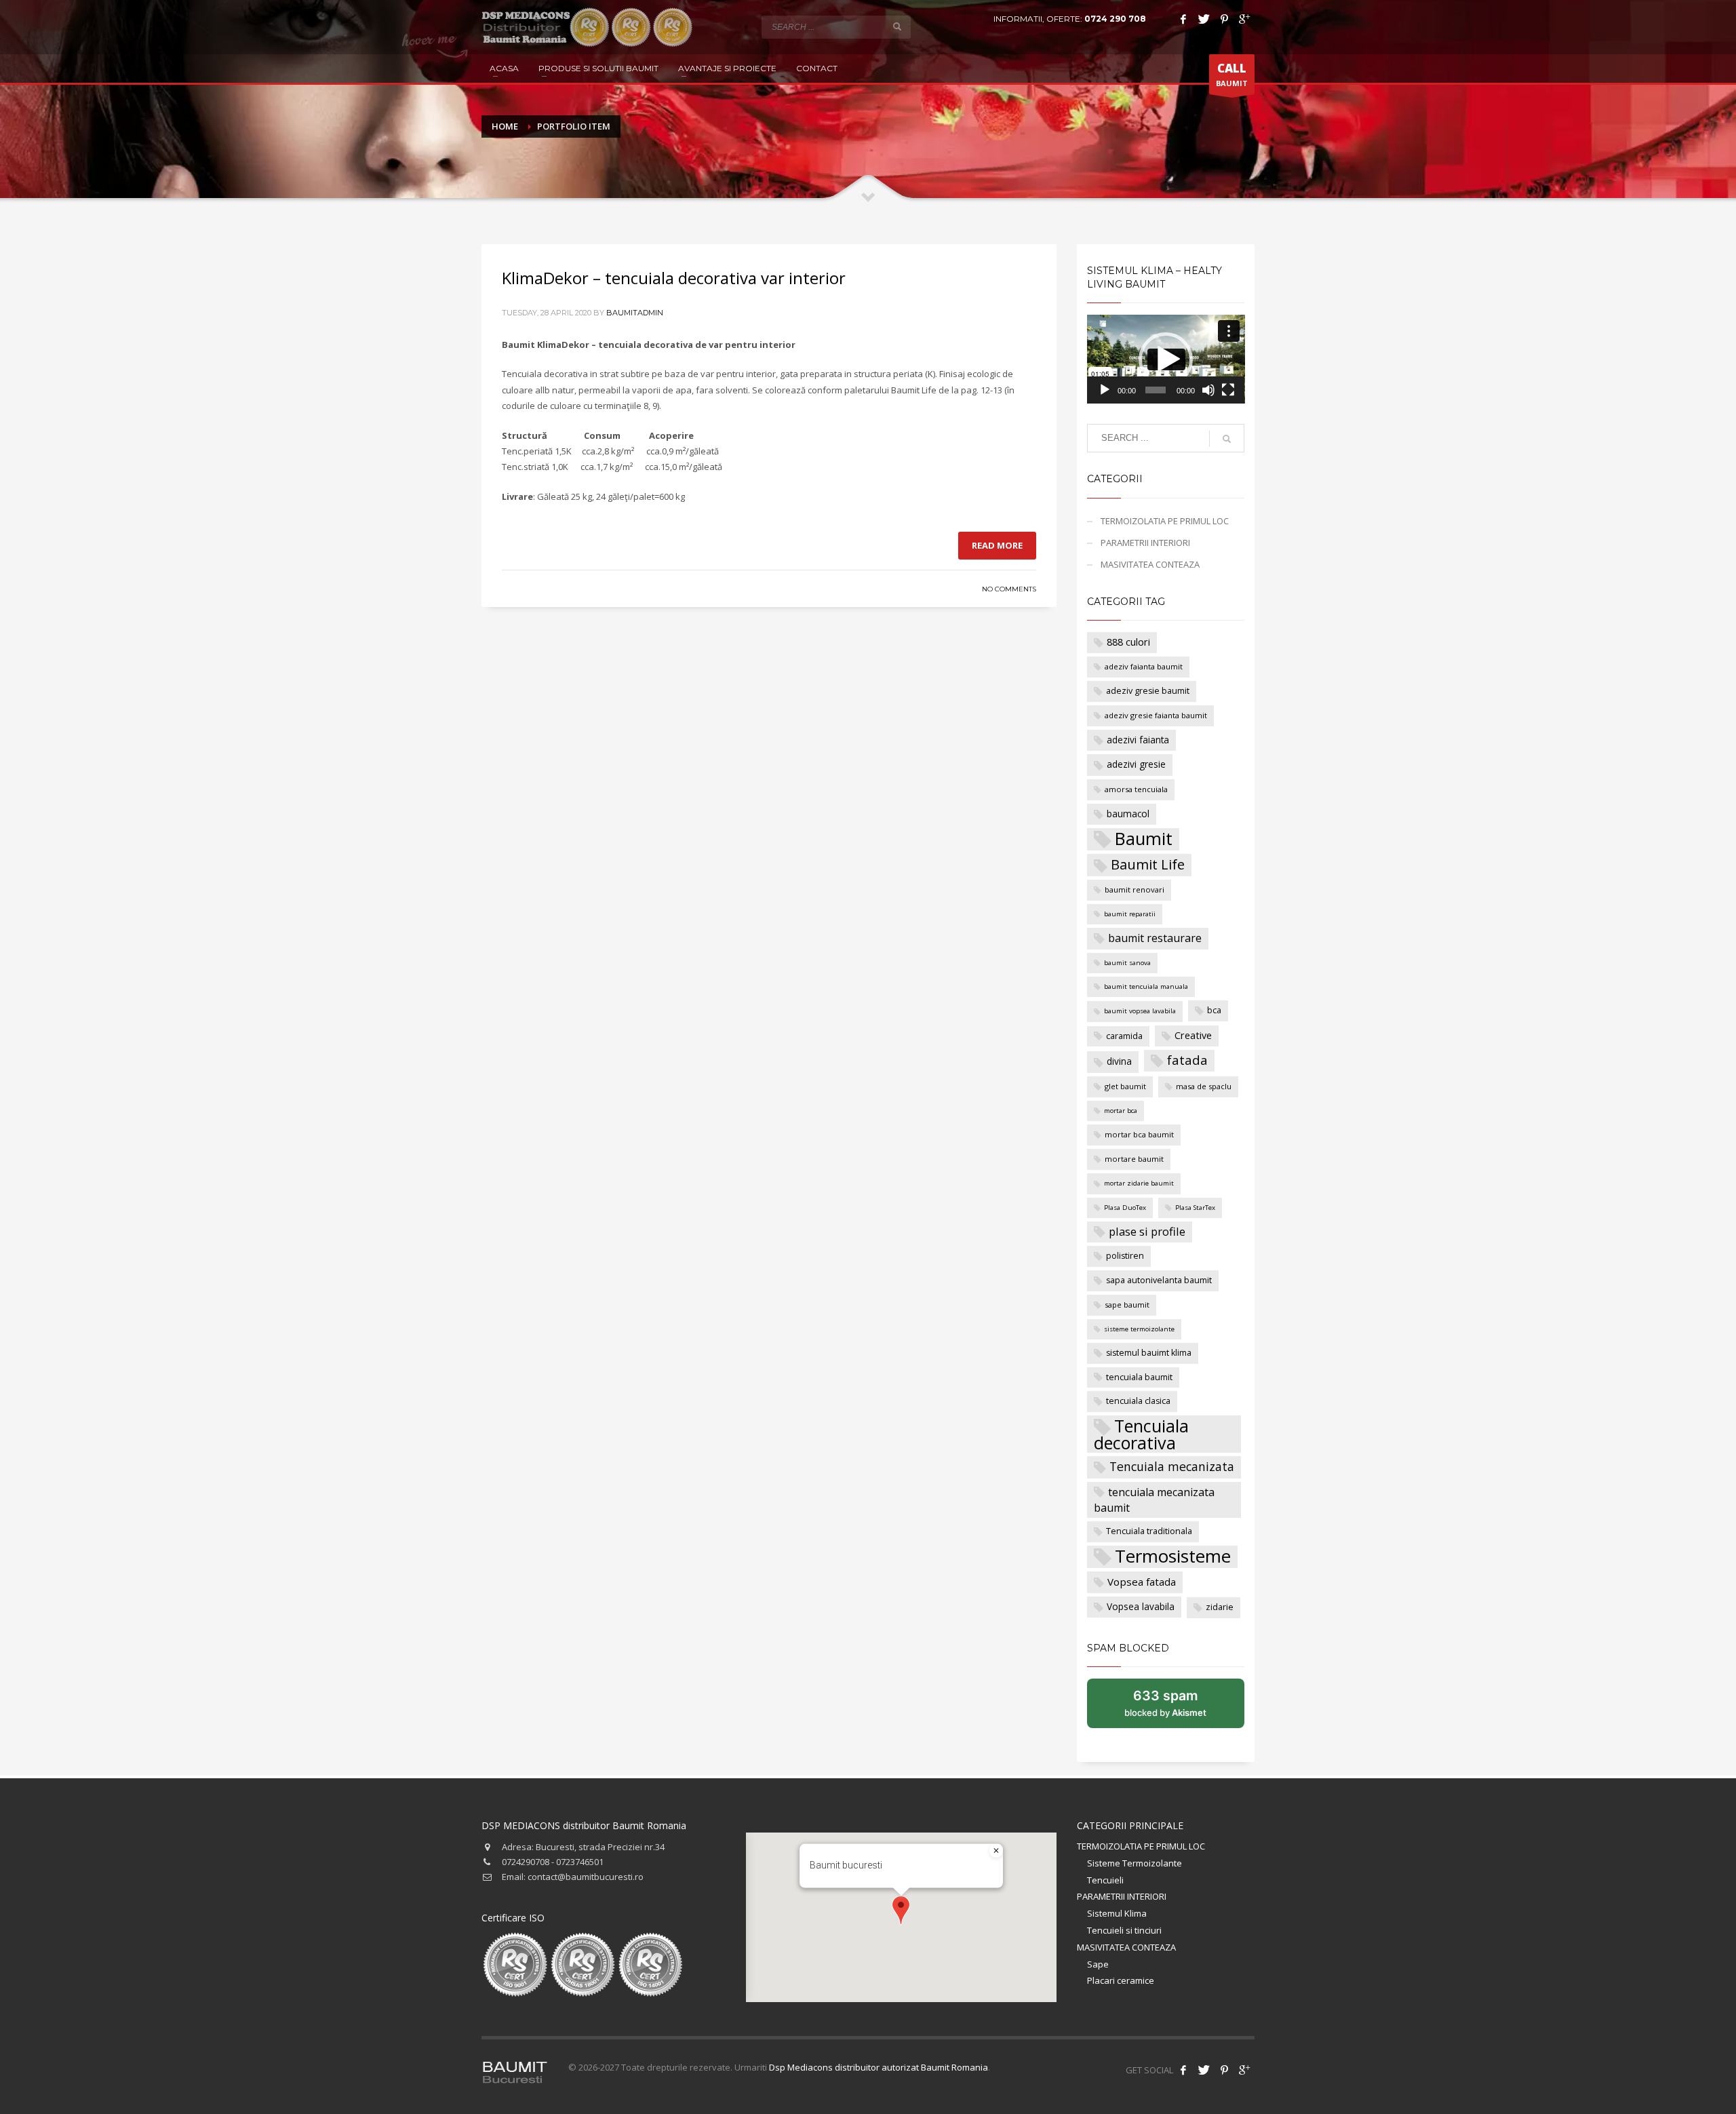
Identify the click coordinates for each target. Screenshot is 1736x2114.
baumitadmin (635, 313)
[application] (1166, 359)
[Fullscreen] (1228, 390)
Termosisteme (1173, 1557)
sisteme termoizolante (1139, 1329)
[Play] (1105, 390)
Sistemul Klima (1117, 1913)
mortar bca (1121, 1111)
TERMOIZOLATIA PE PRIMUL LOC (1165, 521)
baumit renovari (1135, 889)
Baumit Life (1148, 864)
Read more (997, 545)
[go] (897, 26)
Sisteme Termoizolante (1135, 1863)
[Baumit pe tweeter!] (1204, 2070)
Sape (1098, 1964)
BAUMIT (1232, 74)
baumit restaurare (1155, 938)
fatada (1187, 1060)
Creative (1193, 1035)
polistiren (1125, 1256)
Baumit (1144, 839)
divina (1119, 1061)
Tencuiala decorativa (1141, 1434)
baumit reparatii (1130, 914)
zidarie (1220, 1607)
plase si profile (1147, 1231)
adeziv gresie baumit (1148, 691)
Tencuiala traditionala (1149, 1531)
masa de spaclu (1204, 1086)
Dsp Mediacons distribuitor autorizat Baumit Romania (879, 2067)
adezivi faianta (1138, 740)
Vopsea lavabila (1141, 1606)
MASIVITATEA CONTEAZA (1150, 564)
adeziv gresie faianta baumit (1156, 715)
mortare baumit (1134, 1159)
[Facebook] (1183, 19)
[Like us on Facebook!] (1183, 2070)
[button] (1166, 359)
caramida (1124, 1036)
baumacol (1128, 814)
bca (1214, 1010)
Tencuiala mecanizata (1172, 1466)
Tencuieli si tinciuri (1124, 1930)
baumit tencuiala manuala (1146, 986)
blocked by (1180, 1708)
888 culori (1128, 642)
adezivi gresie (1136, 764)
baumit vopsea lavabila (1140, 1011)
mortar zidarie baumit (1139, 1183)
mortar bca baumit (1139, 1134)
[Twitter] (1204, 19)
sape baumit (1127, 1305)
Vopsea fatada (1142, 1582)
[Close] (996, 1851)
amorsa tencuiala (1136, 789)
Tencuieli (1105, 1880)
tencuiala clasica (1138, 1401)
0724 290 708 (1115, 19)
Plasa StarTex (1195, 1208)
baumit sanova (1127, 963)
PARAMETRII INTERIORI (1145, 543)
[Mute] (1208, 390)
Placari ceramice (1121, 1980)
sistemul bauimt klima (1149, 1353)
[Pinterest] (1224, 19)
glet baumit (1125, 1086)
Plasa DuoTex (1125, 1208)
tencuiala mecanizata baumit (1154, 1500)
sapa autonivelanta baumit (1159, 1280)
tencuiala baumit (1139, 1377)
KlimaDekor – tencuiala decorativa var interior (674, 278)
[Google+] (1244, 19)
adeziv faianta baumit (1144, 666)
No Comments (1009, 589)
